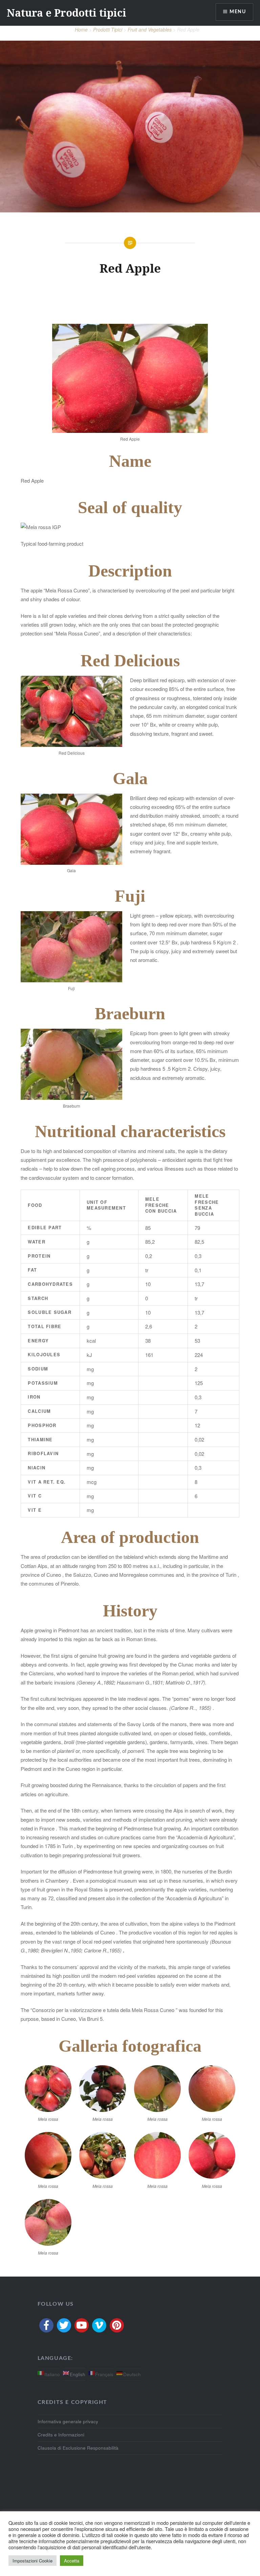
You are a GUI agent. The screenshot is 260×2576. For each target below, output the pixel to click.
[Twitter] (64, 2325)
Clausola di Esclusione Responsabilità (78, 2448)
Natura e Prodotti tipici (67, 13)
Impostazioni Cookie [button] (32, 2561)
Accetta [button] (72, 2561)
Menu (238, 12)
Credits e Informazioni (61, 2435)
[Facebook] (46, 2325)
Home (81, 29)
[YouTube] (82, 2325)
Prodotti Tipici (108, 29)
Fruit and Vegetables (150, 29)
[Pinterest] (117, 2325)
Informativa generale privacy (68, 2421)
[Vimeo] (99, 2325)
